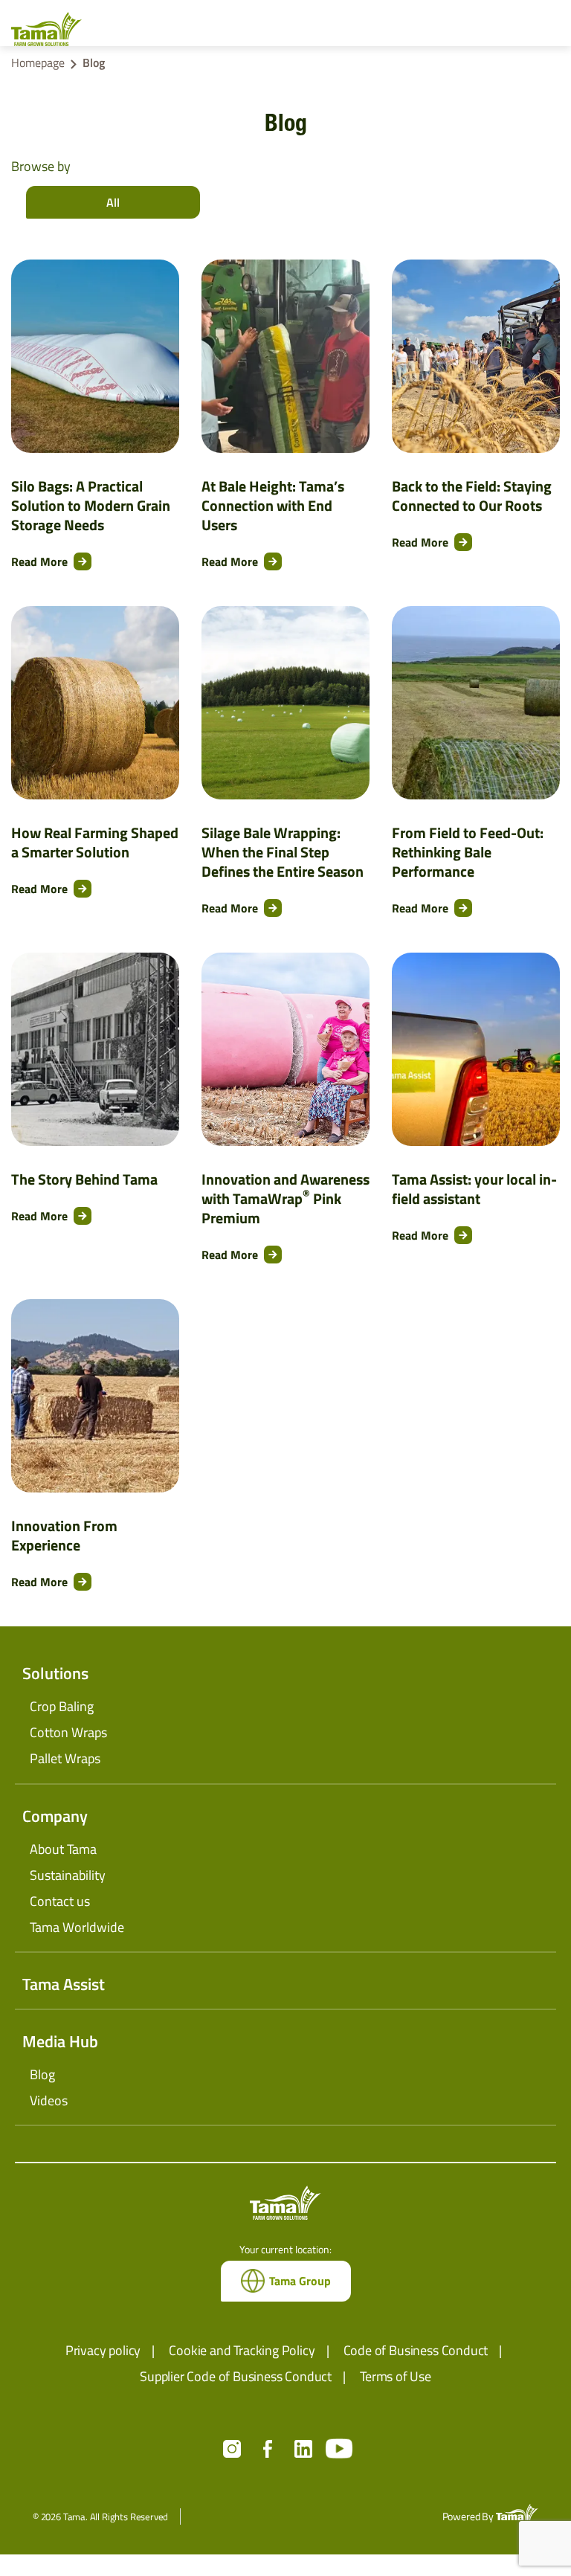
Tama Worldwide (77, 1927)
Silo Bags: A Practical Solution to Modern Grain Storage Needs (91, 506)
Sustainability (68, 1875)
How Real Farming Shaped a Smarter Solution (95, 843)
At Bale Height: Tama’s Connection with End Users (273, 506)
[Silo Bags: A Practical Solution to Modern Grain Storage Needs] (95, 356)
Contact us (60, 1901)
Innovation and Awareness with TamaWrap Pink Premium (285, 1199)
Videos (49, 2100)
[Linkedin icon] (303, 2449)
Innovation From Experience (64, 1536)
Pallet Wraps (65, 1758)
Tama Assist (64, 1984)
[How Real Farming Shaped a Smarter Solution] (95, 703)
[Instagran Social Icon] (232, 2449)
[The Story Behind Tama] (95, 1049)
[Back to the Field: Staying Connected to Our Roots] (476, 356)
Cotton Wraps (68, 1732)
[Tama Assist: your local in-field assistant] (476, 1049)
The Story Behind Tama (84, 1179)
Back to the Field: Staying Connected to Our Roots (472, 496)
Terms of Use (396, 2376)
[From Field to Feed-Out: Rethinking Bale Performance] (476, 703)
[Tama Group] (51, 29)
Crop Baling (62, 1706)
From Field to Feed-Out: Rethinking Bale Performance (468, 852)
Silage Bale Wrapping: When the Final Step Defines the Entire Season (283, 852)
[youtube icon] (339, 2449)
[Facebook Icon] (268, 2449)
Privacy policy (103, 2350)
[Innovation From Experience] (95, 1396)
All (113, 202)
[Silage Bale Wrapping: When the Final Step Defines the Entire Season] (285, 703)
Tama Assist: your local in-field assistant (474, 1189)
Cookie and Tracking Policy (242, 2350)
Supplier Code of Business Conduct (236, 2376)
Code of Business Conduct (416, 2350)
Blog (42, 2074)
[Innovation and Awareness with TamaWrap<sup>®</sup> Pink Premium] (285, 1049)
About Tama (63, 1849)
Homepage (38, 62)
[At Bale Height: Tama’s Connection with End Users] (285, 356)
